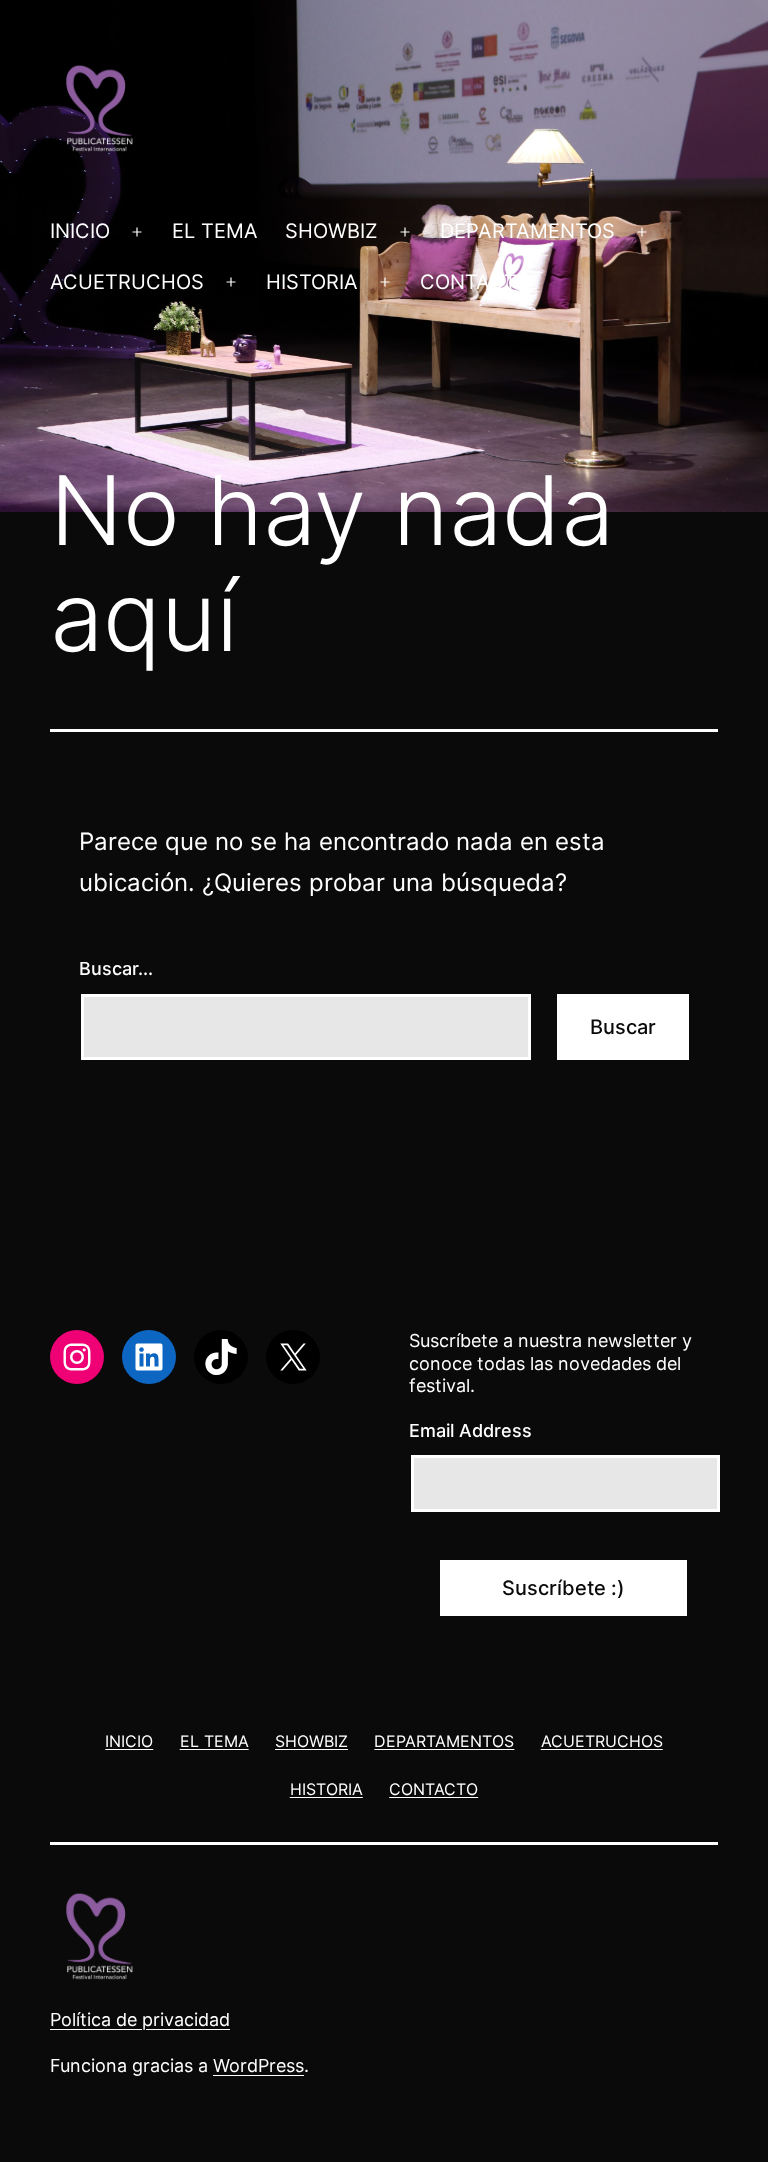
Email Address (470, 1430)
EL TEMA (215, 231)
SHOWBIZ (331, 231)
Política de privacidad (140, 2019)
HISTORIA (312, 282)
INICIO (80, 231)
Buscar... (116, 968)
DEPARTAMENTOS (527, 231)
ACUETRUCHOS (127, 282)
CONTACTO (475, 282)
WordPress (258, 2065)
